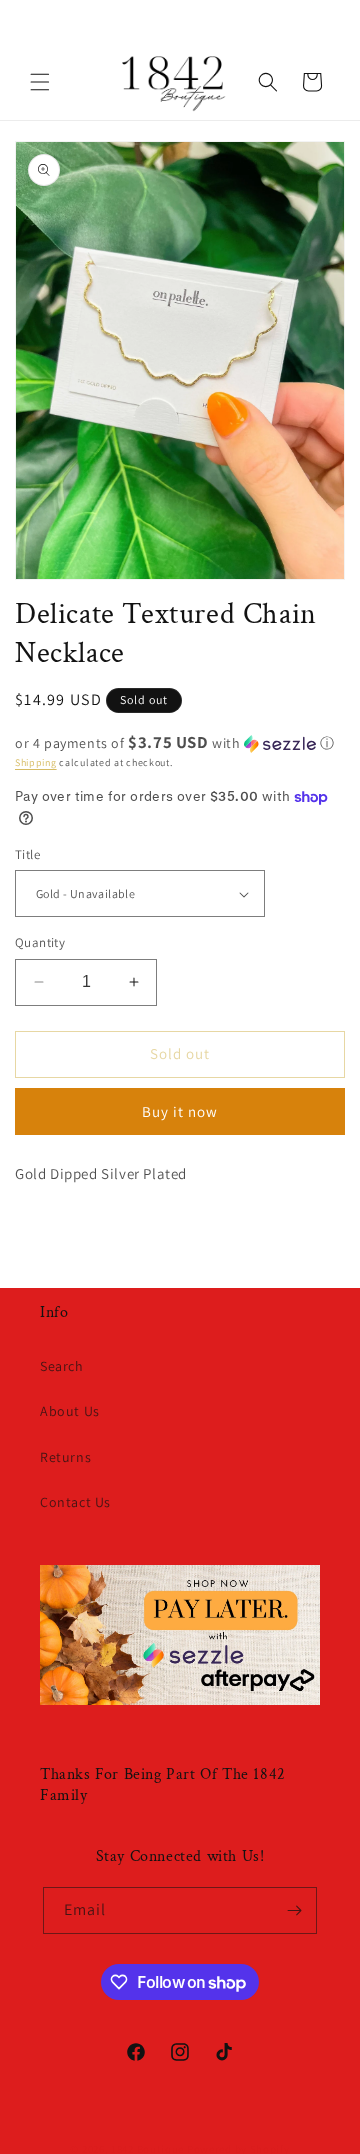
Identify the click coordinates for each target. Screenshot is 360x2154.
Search (62, 1366)
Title (27, 854)
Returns (65, 1457)
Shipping (36, 762)
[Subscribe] (294, 1910)
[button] (40, 82)
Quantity (40, 942)
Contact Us (75, 1502)
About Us (70, 1411)
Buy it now (180, 1111)
